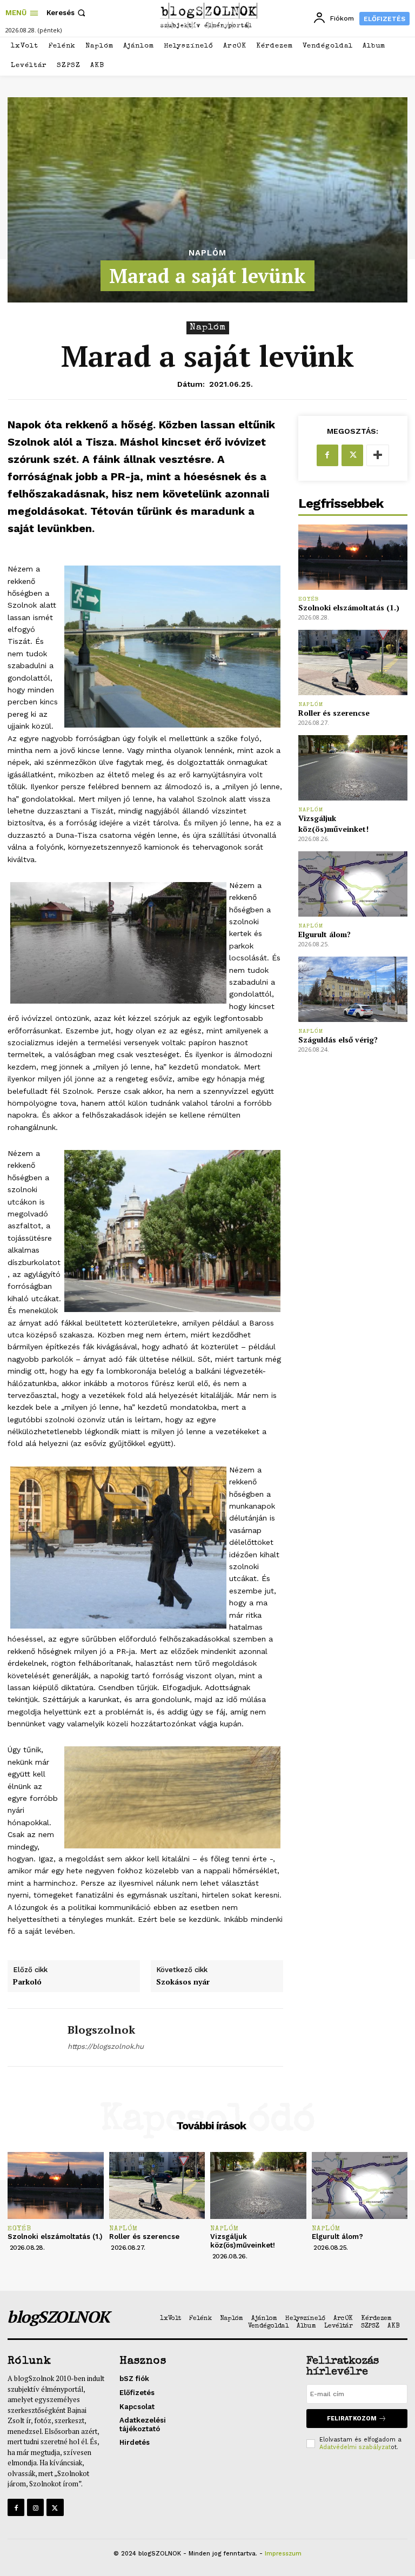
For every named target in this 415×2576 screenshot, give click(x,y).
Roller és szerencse (334, 713)
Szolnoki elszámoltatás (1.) (349, 607)
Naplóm (207, 253)
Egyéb (309, 599)
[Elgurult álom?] (353, 884)
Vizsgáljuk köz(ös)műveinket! (333, 823)
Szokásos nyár (183, 1982)
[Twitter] (352, 455)
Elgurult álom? (324, 934)
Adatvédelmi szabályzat (355, 2447)
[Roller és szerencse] (353, 663)
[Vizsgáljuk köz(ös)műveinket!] (353, 768)
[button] (67, 13)
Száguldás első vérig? (338, 1040)
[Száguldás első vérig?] (353, 989)
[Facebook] (327, 455)
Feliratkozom (352, 2419)
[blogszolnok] (34, 2037)
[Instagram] (35, 2507)
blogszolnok (101, 2030)
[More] (378, 455)
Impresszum (283, 2554)
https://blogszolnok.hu (106, 2046)
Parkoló (27, 1982)
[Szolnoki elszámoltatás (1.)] (353, 557)
